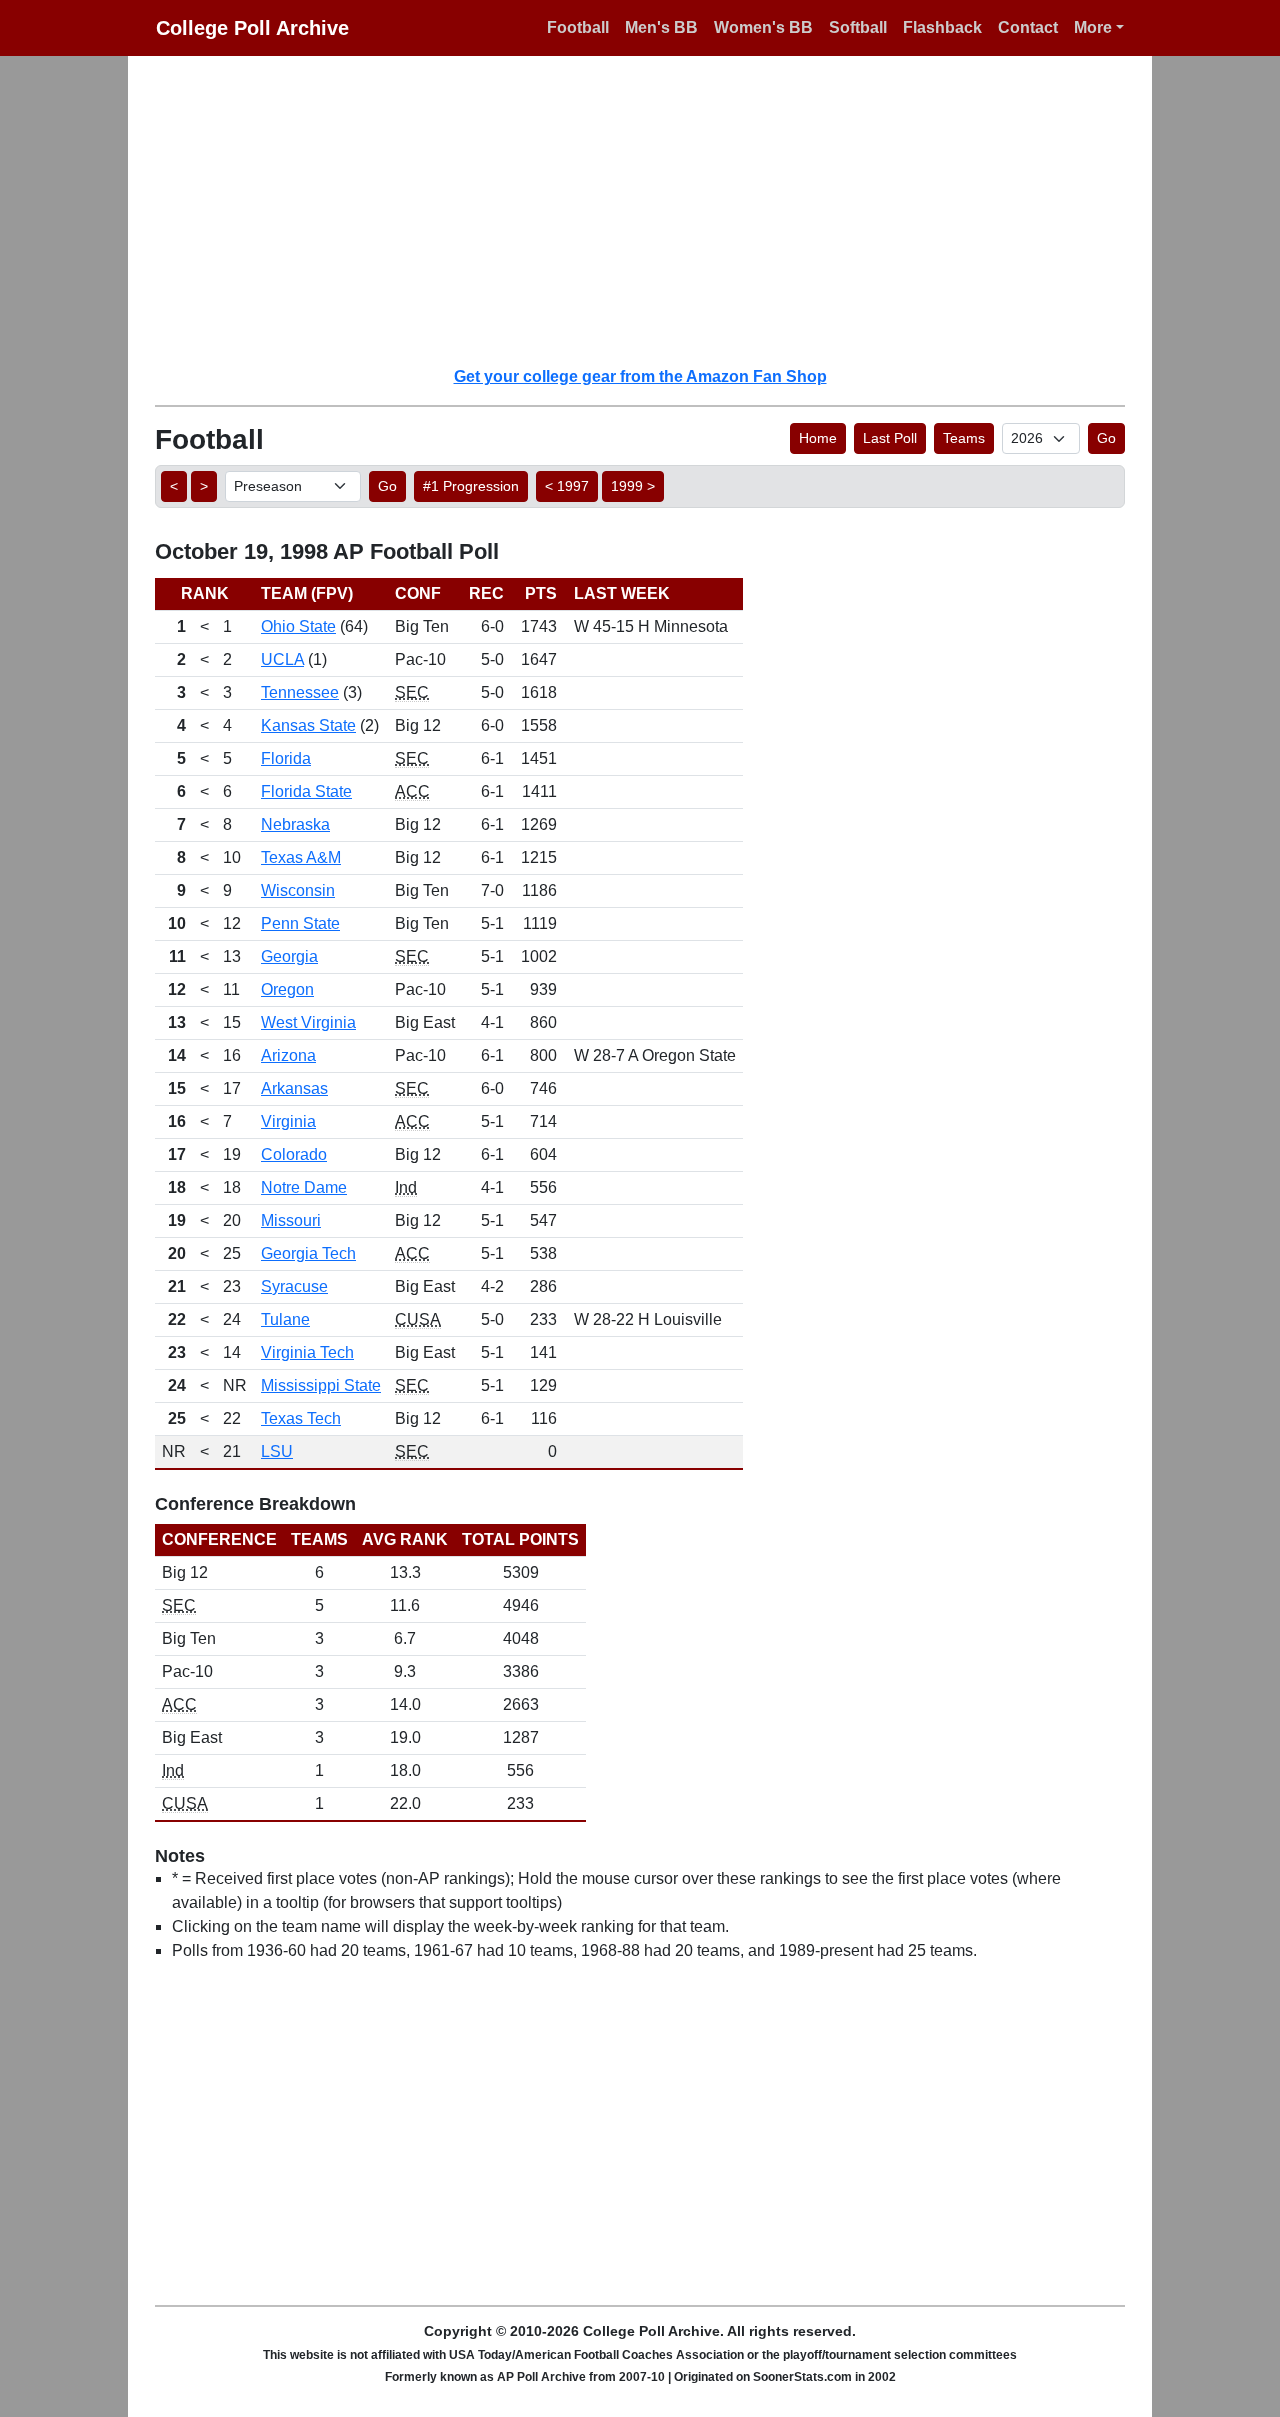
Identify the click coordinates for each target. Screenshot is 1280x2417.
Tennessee (300, 692)
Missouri (291, 1220)
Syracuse (294, 1286)
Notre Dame (304, 1187)
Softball (858, 27)
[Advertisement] (652, 210)
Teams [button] (964, 438)
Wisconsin (298, 890)
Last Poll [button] (890, 438)
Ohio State (298, 626)
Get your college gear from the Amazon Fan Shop (640, 376)
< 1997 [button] (567, 486)
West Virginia (308, 1022)
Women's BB (763, 27)
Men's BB (661, 27)
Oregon (287, 989)
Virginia (288, 1121)
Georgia (289, 956)
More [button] (1093, 27)
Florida (286, 758)
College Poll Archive (252, 28)
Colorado (294, 1154)
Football (578, 27)
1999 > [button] (633, 486)
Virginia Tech (307, 1352)
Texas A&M (301, 857)
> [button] (204, 486)
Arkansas (294, 1088)
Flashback (942, 27)
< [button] (174, 486)
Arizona (288, 1055)
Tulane (285, 1319)
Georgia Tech (308, 1253)
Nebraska (295, 824)
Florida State (306, 791)
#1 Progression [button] (471, 486)
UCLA (282, 659)
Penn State (300, 923)
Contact (1028, 27)
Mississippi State (321, 1385)
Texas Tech (301, 1418)
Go (1106, 438)
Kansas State (308, 725)
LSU (277, 1451)
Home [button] (818, 438)
